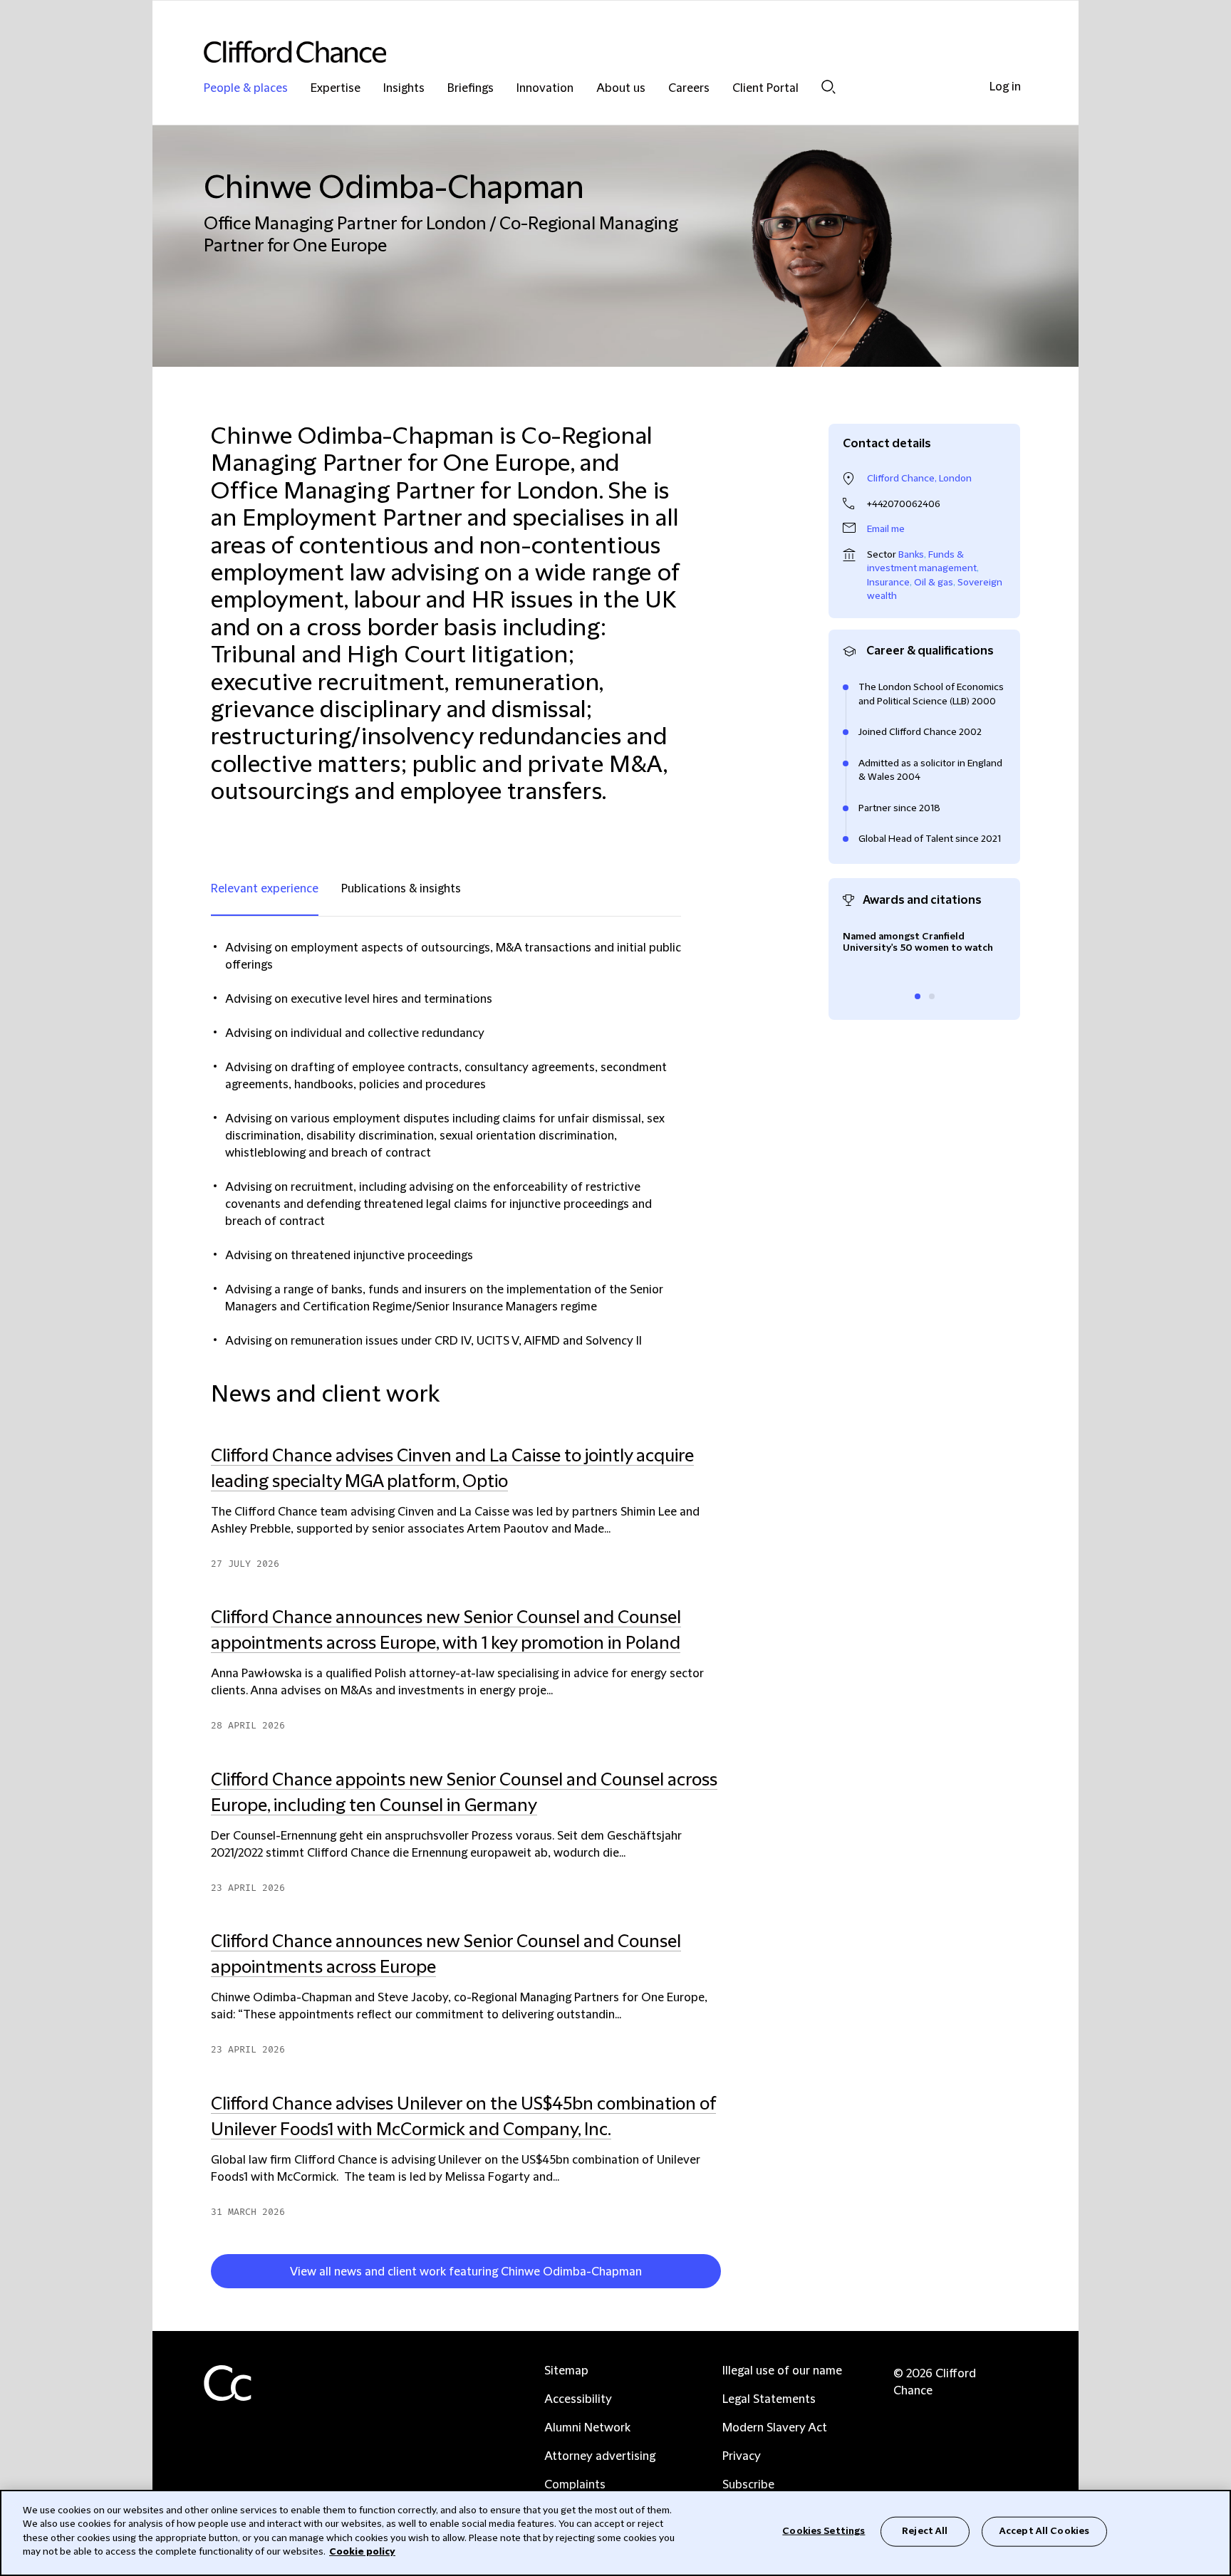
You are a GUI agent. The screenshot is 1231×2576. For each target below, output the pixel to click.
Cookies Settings (824, 2531)
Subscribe (748, 2485)
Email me (886, 529)
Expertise (336, 89)
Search (829, 87)
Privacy (742, 2456)
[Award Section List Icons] (918, 996)
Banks (911, 555)
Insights (404, 89)
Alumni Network (587, 2428)
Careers (689, 89)
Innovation (545, 89)
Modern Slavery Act (775, 2428)
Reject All (925, 2531)
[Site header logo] (587, 52)
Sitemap (566, 2371)
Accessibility (578, 2399)
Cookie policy (362, 2552)
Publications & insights (401, 889)
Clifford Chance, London (919, 479)
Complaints (575, 2485)
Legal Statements (769, 2399)
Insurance (888, 583)
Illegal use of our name (782, 2371)
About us (621, 89)
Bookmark (727, 2274)
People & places (246, 89)
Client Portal (765, 89)
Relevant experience (265, 889)
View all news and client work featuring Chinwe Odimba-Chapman (466, 2272)
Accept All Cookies (1044, 2531)
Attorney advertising (600, 2456)
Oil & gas (934, 583)
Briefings (471, 89)
